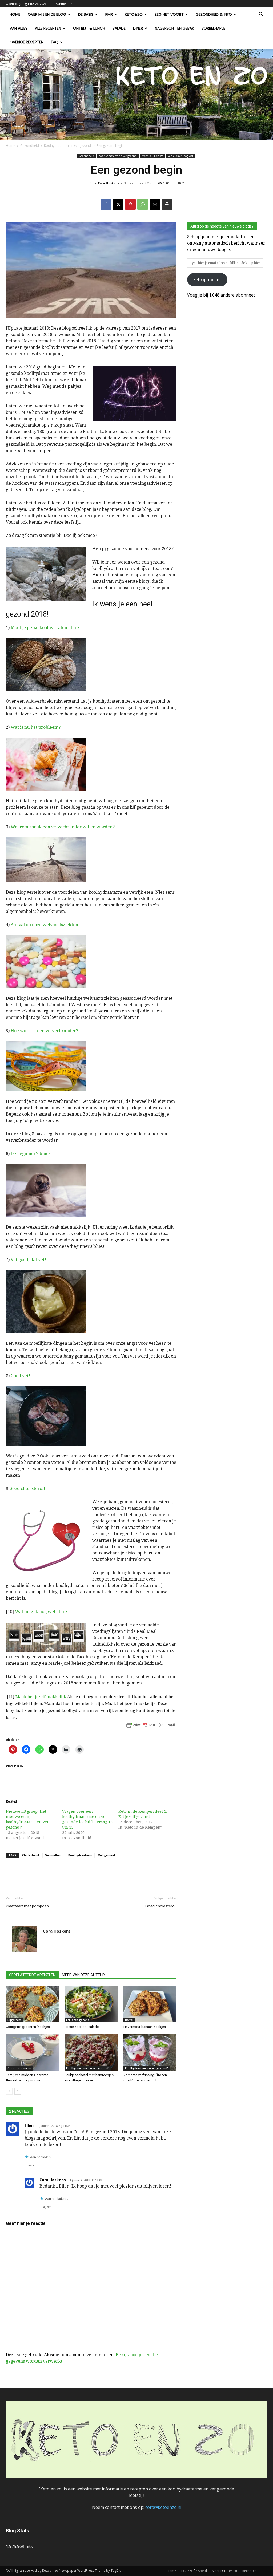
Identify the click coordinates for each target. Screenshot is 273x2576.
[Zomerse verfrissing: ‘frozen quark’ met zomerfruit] (150, 2052)
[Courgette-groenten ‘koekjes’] (32, 2004)
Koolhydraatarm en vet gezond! (68, 146)
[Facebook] (106, 204)
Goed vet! (20, 1376)
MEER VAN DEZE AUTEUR (83, 1975)
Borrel (129, 2020)
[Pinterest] (130, 204)
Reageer (30, 2165)
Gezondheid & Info (214, 14)
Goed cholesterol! (27, 1489)
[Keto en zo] (136, 94)
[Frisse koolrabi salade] (91, 2004)
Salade (119, 28)
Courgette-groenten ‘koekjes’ (28, 2027)
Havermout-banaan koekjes (145, 2027)
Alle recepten (48, 28)
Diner (138, 28)
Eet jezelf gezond (78, 2020)
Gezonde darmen (19, 2068)
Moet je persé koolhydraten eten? (45, 628)
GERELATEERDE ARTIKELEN (32, 1975)
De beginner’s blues (31, 1154)
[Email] (155, 204)
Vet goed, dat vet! (28, 1260)
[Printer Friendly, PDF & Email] (151, 1725)
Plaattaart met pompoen (27, 1906)
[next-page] (18, 2091)
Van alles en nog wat (180, 156)
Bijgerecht (14, 2020)
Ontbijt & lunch (89, 28)
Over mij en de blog (47, 14)
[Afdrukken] (167, 204)
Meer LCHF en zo (152, 156)
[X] (118, 204)
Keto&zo (134, 14)
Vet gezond (107, 1855)
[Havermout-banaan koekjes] (150, 2004)
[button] (261, 15)
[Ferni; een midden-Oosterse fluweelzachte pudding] (32, 2052)
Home (15, 14)
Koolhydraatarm (80, 1855)
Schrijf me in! (207, 280)
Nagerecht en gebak (174, 28)
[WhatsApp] (143, 204)
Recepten (249, 2571)
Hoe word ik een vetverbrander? (44, 1031)
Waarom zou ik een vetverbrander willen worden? (63, 827)
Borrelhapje (213, 28)
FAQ (55, 42)
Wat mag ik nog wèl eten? (41, 1612)
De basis (86, 14)
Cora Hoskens (109, 183)
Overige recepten (27, 42)
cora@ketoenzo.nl (163, 2507)
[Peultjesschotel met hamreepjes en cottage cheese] (91, 2052)
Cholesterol (31, 1855)
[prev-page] (9, 2091)
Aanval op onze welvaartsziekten (44, 925)
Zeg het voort (169, 14)
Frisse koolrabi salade (82, 2027)
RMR (109, 14)
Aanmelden (64, 4)
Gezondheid (30, 146)
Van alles (19, 28)
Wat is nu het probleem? (36, 727)
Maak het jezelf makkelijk (41, 1697)
